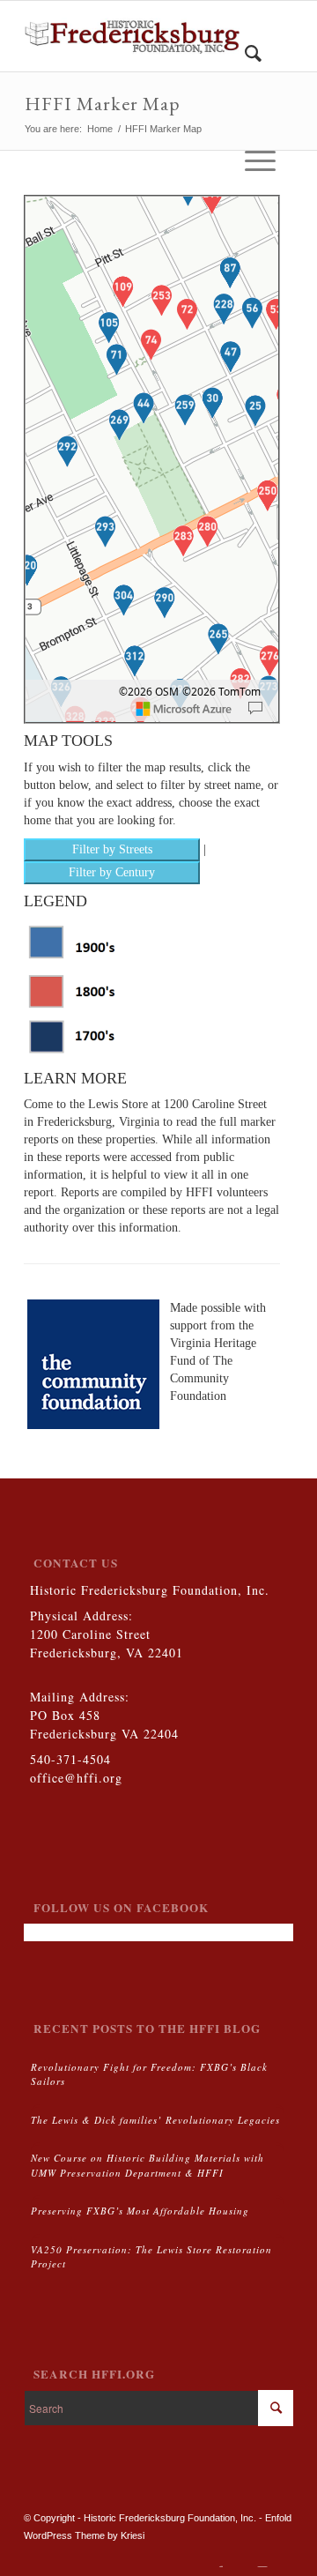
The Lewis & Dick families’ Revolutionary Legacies (155, 2120)
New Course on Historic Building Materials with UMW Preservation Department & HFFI (147, 2165)
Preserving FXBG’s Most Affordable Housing (140, 2211)
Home (100, 129)
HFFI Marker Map (103, 104)
